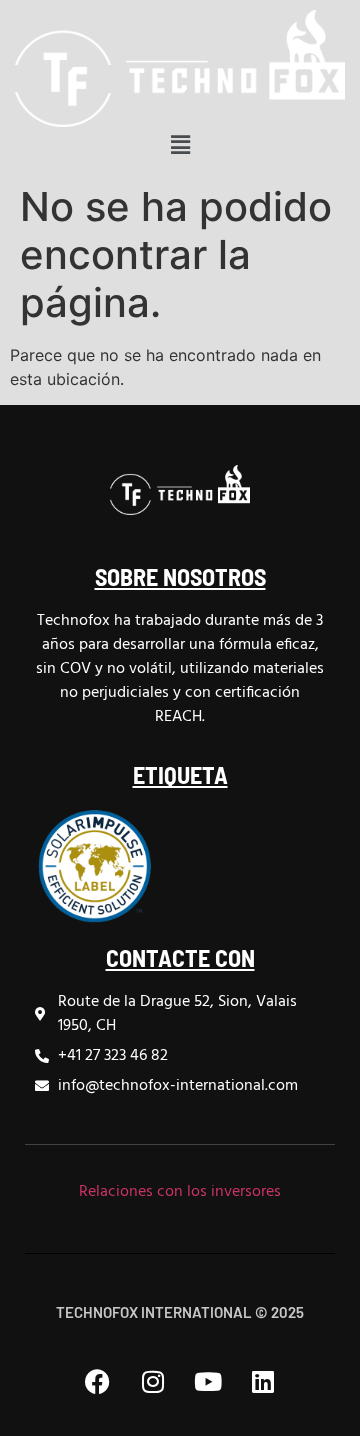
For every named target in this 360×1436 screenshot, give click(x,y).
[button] (180, 145)
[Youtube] (208, 1381)
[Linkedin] (263, 1381)
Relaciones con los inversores (180, 1192)
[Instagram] (153, 1381)
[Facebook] (98, 1381)
